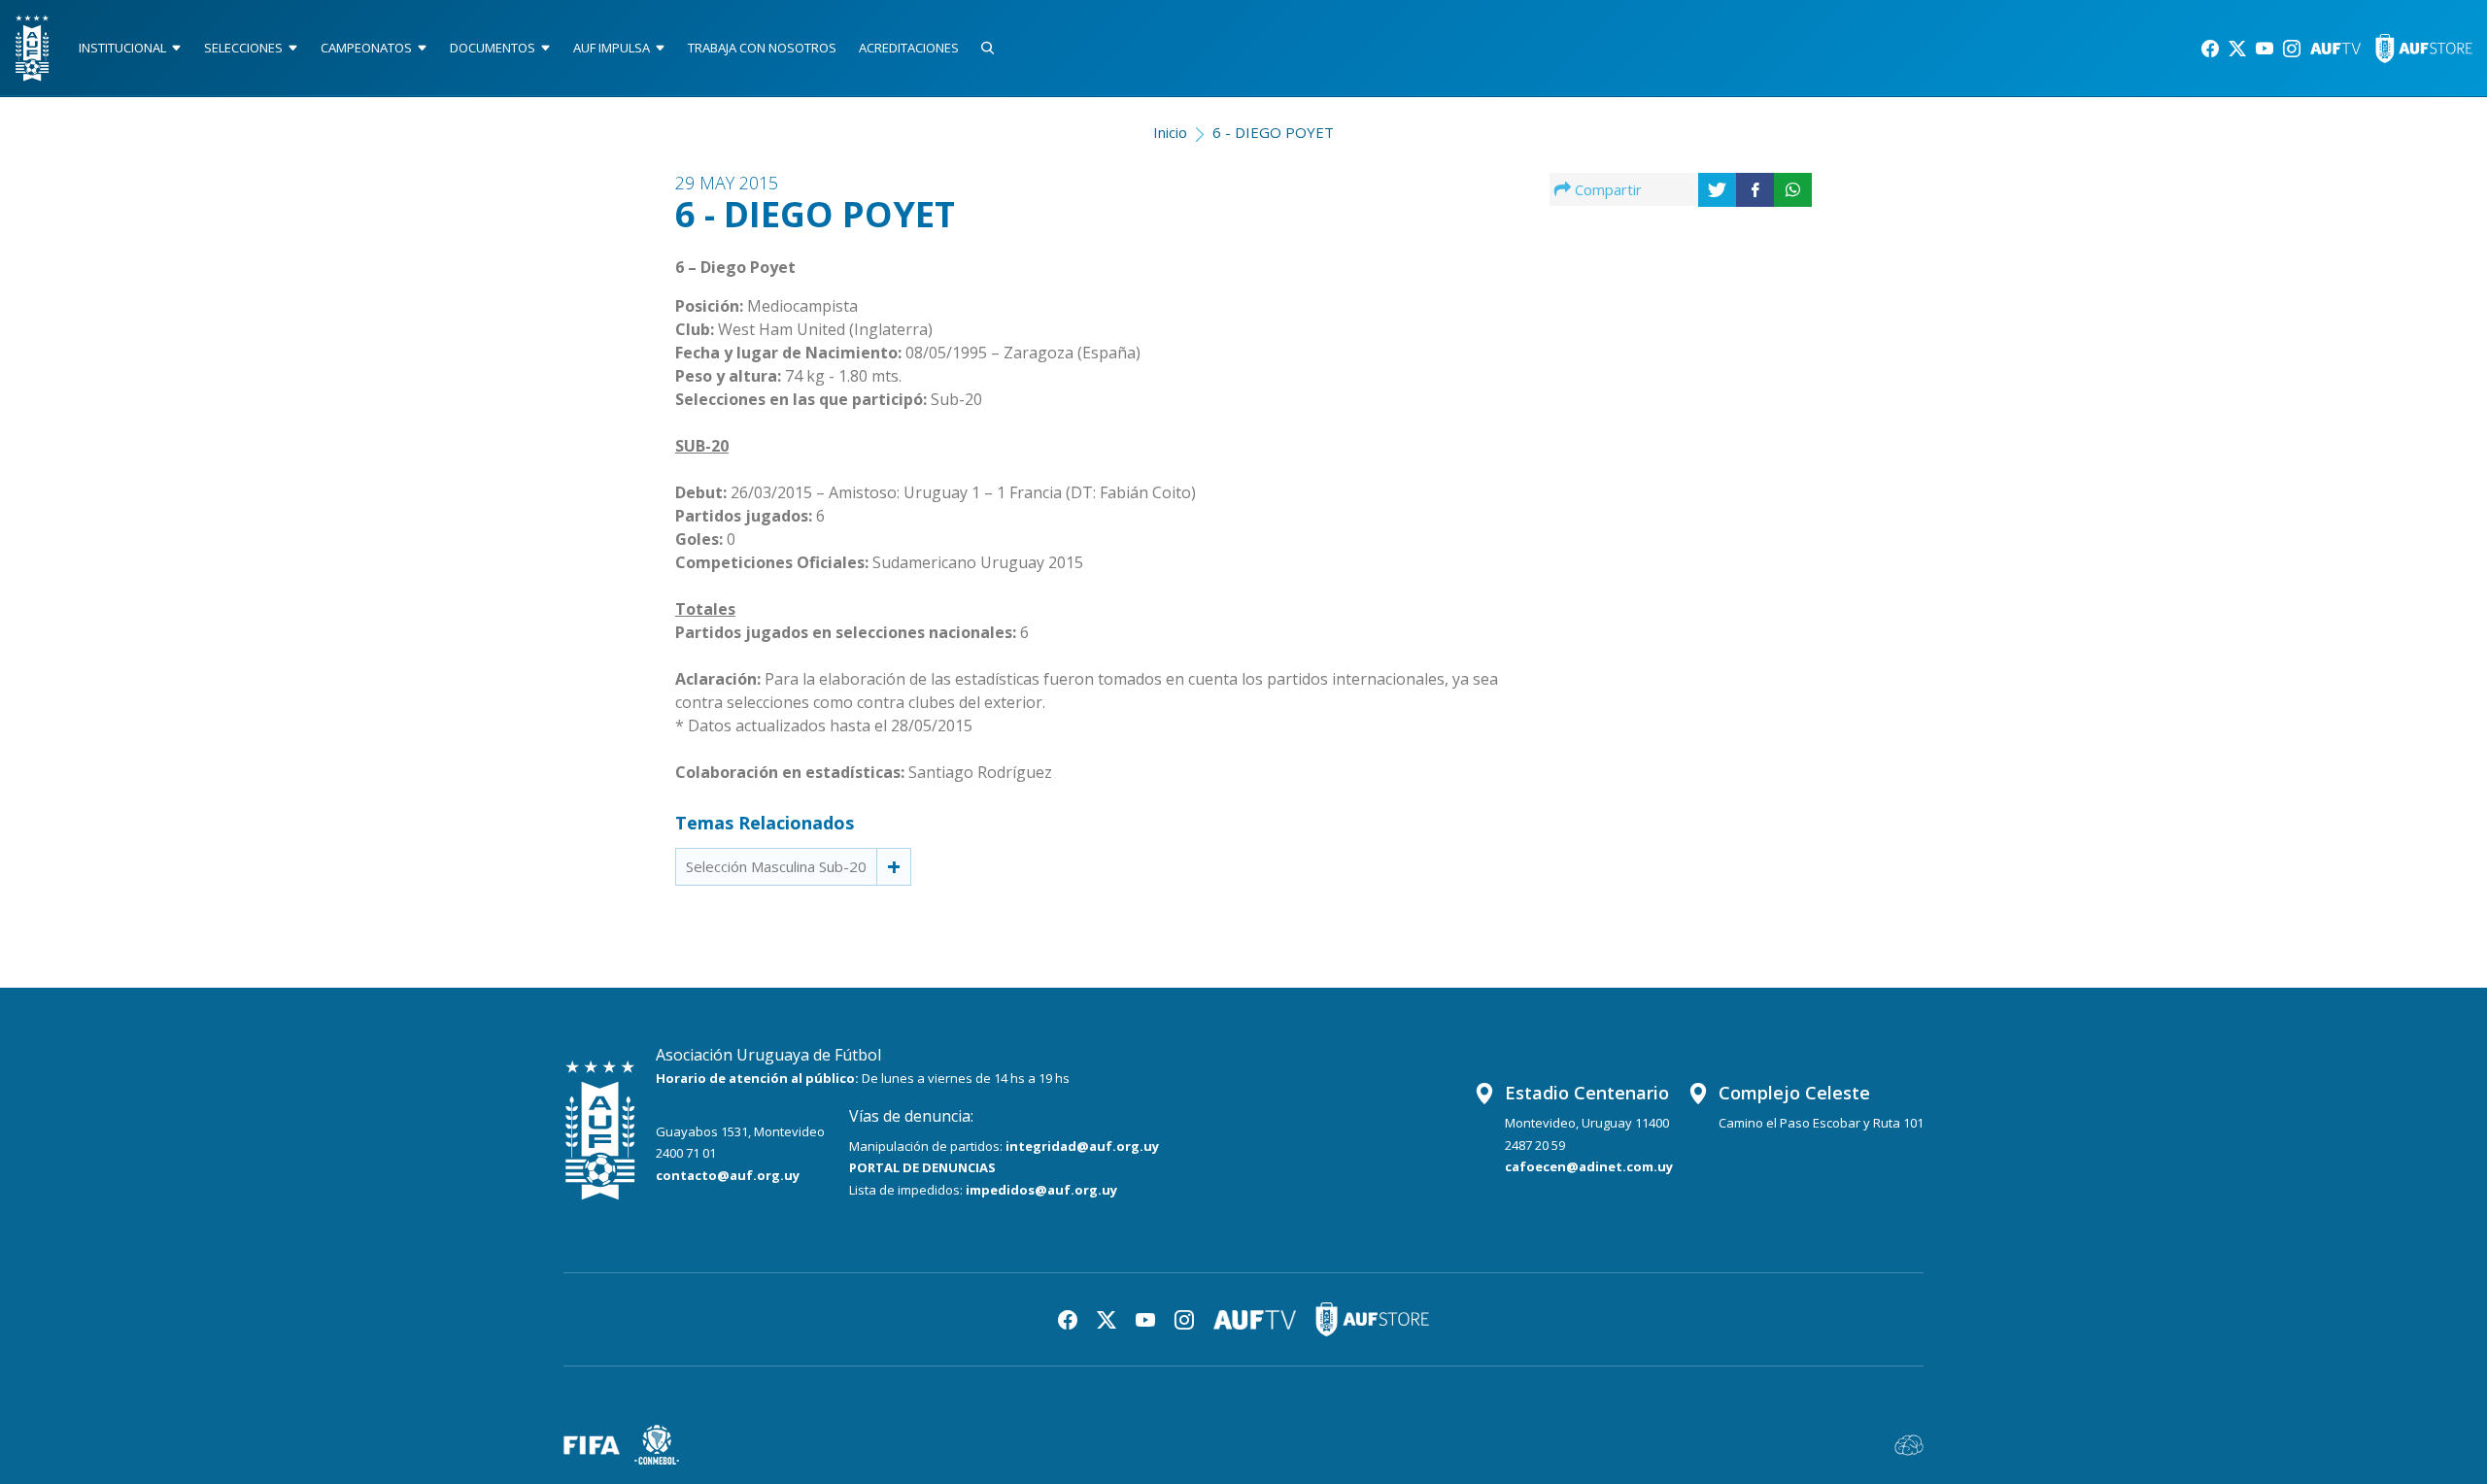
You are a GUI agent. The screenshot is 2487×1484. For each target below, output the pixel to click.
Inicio (1170, 132)
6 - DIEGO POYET (1273, 132)
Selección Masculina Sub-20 (776, 866)
